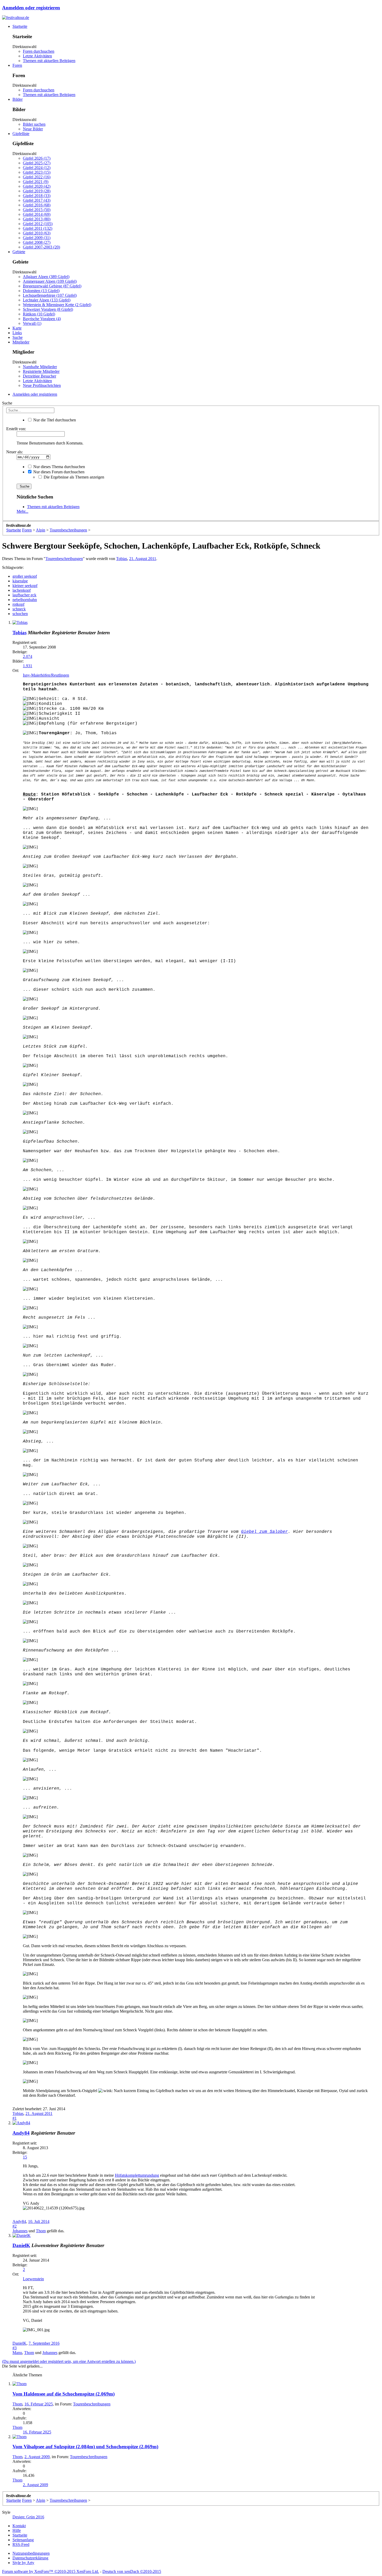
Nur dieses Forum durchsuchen (58, 472)
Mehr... (22, 511)
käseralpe (20, 581)
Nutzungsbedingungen (31, 2553)
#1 (15, 2118)
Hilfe (17, 2530)
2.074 (28, 656)
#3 (15, 2348)
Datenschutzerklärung (30, 2558)
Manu (17, 2353)
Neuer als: (15, 452)
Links (17, 333)
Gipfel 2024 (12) (37, 168)
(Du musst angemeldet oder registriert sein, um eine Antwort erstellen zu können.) (69, 2361)
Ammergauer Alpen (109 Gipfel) (50, 281)
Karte (17, 328)
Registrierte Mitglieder (41, 371)
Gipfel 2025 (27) (37, 163)
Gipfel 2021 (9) (36, 182)
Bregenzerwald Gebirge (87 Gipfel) (52, 286)
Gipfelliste (21, 134)
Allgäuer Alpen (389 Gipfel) (46, 277)
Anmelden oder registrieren (31, 8)
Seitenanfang (23, 2540)
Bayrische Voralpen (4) (42, 319)
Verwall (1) (32, 323)
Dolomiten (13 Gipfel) (41, 291)
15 (25, 2157)
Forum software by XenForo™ (51, 2571)
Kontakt (19, 2526)
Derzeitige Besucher (39, 376)
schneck (19, 609)
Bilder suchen (34, 124)
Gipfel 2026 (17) (37, 158)
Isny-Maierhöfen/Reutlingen (46, 675)
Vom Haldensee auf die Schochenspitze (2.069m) (64, 2394)
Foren (17, 65)
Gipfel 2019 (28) (37, 191)
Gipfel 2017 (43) (37, 200)
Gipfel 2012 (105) (38, 224)
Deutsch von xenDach (132, 2571)
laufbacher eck (24, 595)
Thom (41, 2231)
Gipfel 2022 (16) (37, 177)
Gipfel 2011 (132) (38, 228)
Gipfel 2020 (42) (37, 186)
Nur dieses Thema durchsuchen (59, 467)
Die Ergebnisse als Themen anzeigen (73, 477)
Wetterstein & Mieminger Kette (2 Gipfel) (57, 305)
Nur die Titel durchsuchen (54, 420)
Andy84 (21, 2133)
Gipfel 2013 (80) (37, 219)
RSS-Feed (21, 2544)
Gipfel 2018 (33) (37, 196)
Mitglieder (21, 342)
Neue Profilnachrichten (42, 385)
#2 (15, 2226)
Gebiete (19, 252)
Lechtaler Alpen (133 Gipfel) (47, 300)
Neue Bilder (33, 129)
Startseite (20, 26)
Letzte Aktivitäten (37, 56)
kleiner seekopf (25, 586)
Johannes (20, 2231)
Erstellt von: (16, 429)
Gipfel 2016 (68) (37, 205)
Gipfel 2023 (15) (37, 172)
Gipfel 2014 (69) (37, 214)
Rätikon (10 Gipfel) (39, 314)
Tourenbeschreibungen (64, 559)
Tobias (122, 559)
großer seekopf (25, 576)
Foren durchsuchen (39, 51)
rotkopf (18, 604)
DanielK (21, 2245)
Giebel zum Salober (265, 1532)
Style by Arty (23, 2563)
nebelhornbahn (25, 600)
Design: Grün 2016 (28, 2517)
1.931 (28, 666)
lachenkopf (22, 590)
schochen (20, 614)
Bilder (18, 99)
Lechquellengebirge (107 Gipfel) (50, 295)
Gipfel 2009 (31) (37, 238)
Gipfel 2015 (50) (37, 210)
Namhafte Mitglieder (40, 367)
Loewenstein (33, 2279)
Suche (18, 337)
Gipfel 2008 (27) (37, 242)
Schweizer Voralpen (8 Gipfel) (48, 309)
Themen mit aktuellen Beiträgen (49, 61)
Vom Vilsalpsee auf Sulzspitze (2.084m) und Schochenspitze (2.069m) (85, 2447)
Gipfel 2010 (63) (37, 233)
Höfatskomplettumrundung (137, 2175)
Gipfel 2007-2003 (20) (41, 247)
